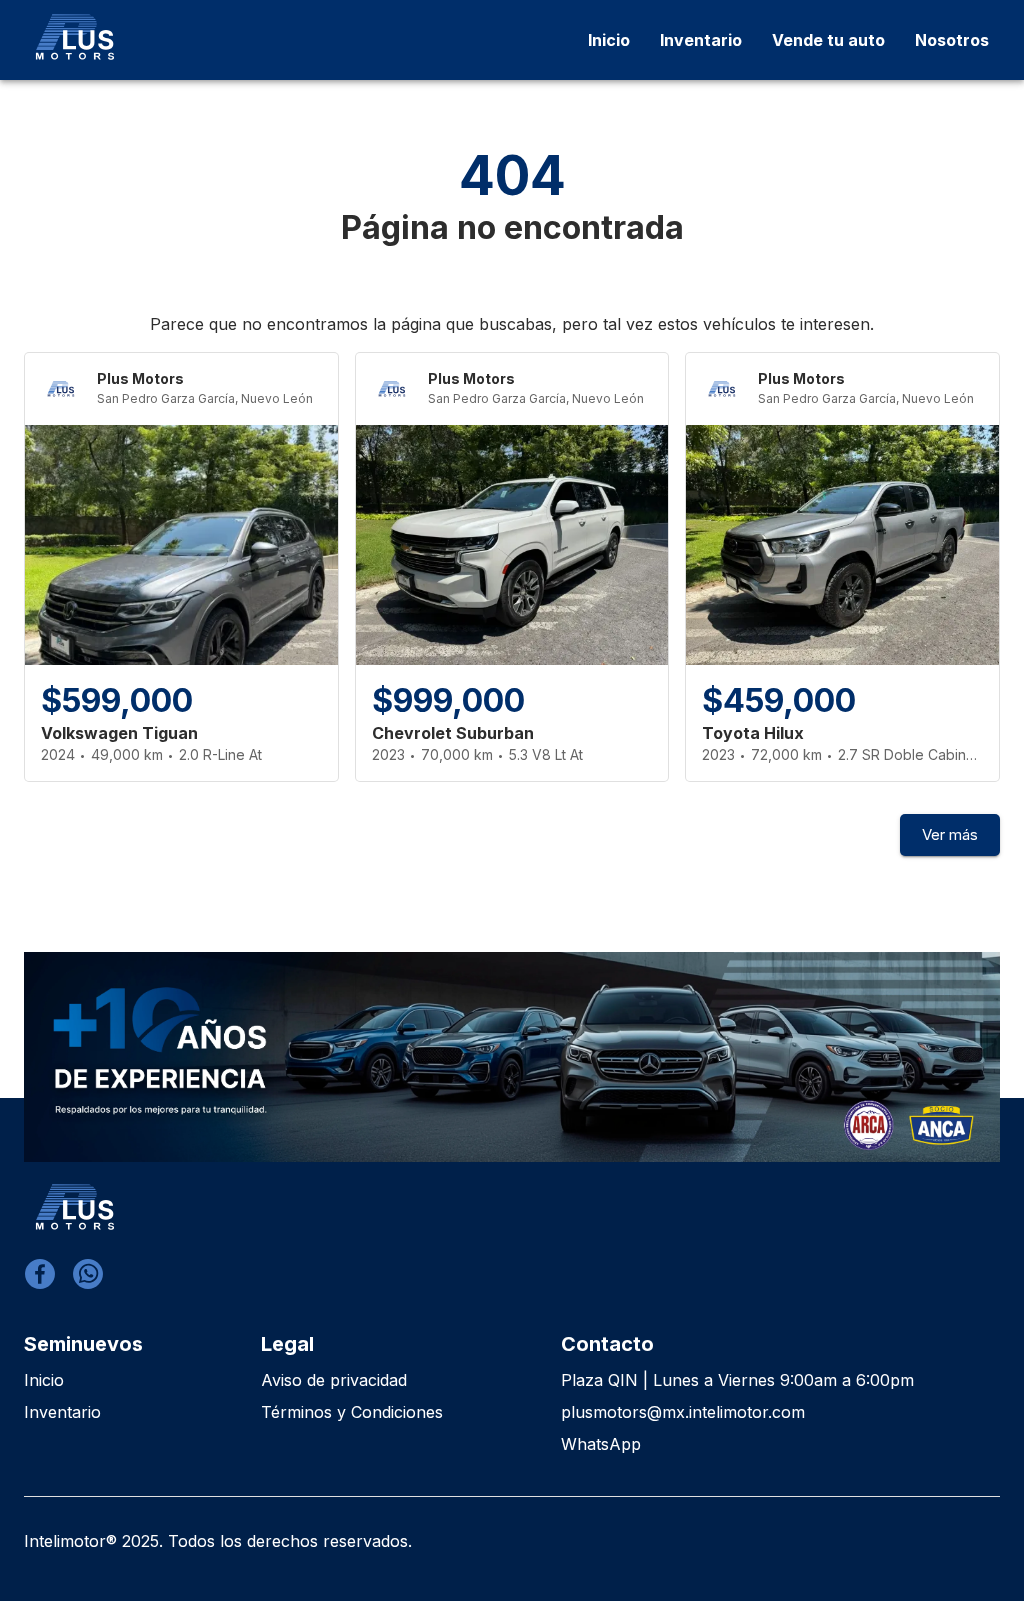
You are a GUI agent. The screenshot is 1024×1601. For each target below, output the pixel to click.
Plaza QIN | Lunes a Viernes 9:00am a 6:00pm (737, 1380)
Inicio (44, 1380)
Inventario (62, 1412)
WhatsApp (601, 1444)
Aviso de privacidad (334, 1380)
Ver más (950, 834)
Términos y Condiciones (352, 1412)
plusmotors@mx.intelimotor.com (683, 1412)
